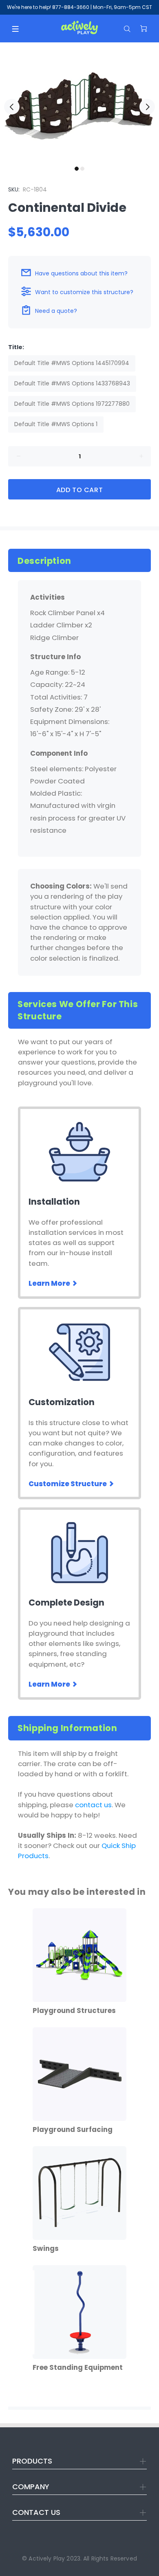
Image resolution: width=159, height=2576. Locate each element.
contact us (93, 1805)
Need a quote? (56, 311)
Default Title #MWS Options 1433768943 (72, 383)
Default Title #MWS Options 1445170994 (72, 363)
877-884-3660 (71, 7)
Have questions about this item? (81, 273)
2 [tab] (82, 169)
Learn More (50, 1283)
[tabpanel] (79, 102)
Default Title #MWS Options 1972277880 (72, 404)
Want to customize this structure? (84, 292)
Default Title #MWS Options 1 (56, 424)
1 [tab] (77, 169)
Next (147, 107)
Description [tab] (44, 561)
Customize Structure (68, 1484)
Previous (12, 107)
